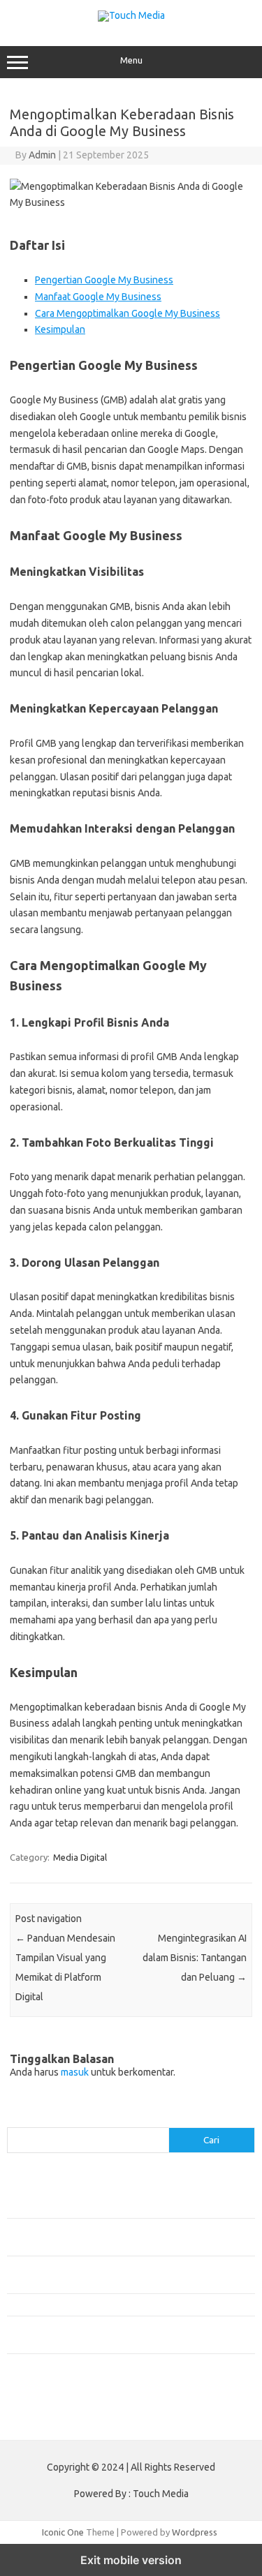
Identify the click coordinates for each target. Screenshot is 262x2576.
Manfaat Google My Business (98, 297)
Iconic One (63, 2532)
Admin (42, 155)
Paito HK (25, 2419)
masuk (75, 2072)
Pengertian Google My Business (104, 280)
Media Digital (80, 1857)
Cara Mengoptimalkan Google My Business (128, 313)
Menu (131, 60)
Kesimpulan (60, 329)
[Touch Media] (131, 15)
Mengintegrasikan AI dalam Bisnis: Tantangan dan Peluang (195, 1958)
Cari (15, 2119)
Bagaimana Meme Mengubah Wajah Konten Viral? (107, 2305)
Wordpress (195, 2532)
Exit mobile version (131, 2560)
